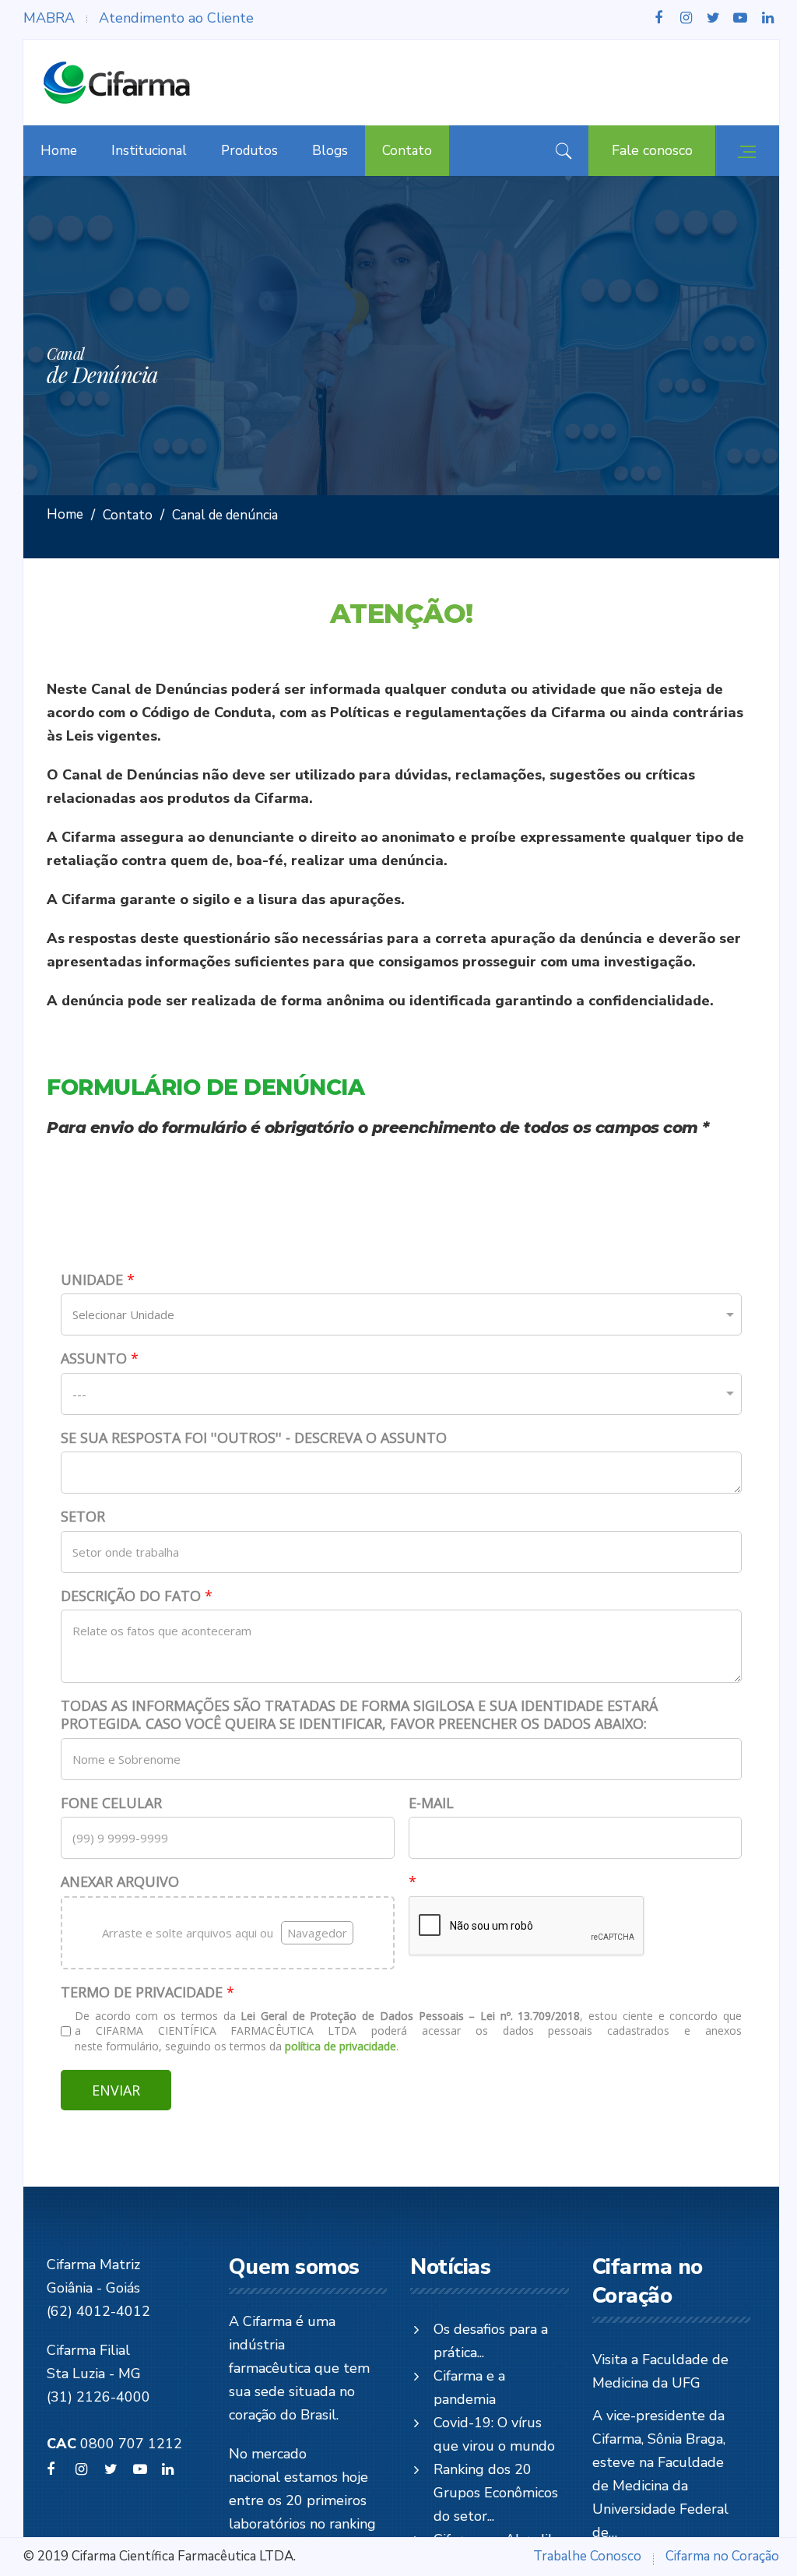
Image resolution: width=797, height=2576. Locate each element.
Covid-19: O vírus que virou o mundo (494, 2434)
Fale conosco (652, 150)
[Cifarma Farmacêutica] (117, 83)
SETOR (83, 1517)
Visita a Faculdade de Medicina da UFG (660, 2371)
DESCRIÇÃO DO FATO (137, 1596)
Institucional (149, 151)
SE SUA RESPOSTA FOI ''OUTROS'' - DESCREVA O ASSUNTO (254, 1438)
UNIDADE (98, 1280)
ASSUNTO (100, 1358)
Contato (407, 151)
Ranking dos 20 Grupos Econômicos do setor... (496, 2493)
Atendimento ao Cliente (176, 18)
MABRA (49, 18)
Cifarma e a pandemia (469, 2388)
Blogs (330, 151)
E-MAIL (431, 1803)
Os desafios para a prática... (491, 2341)
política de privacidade (341, 2046)
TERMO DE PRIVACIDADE (147, 1992)
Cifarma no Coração (722, 2556)
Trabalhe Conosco (587, 2556)
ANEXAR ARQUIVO (120, 1882)
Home (59, 151)
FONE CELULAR (111, 1803)
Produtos (249, 151)
